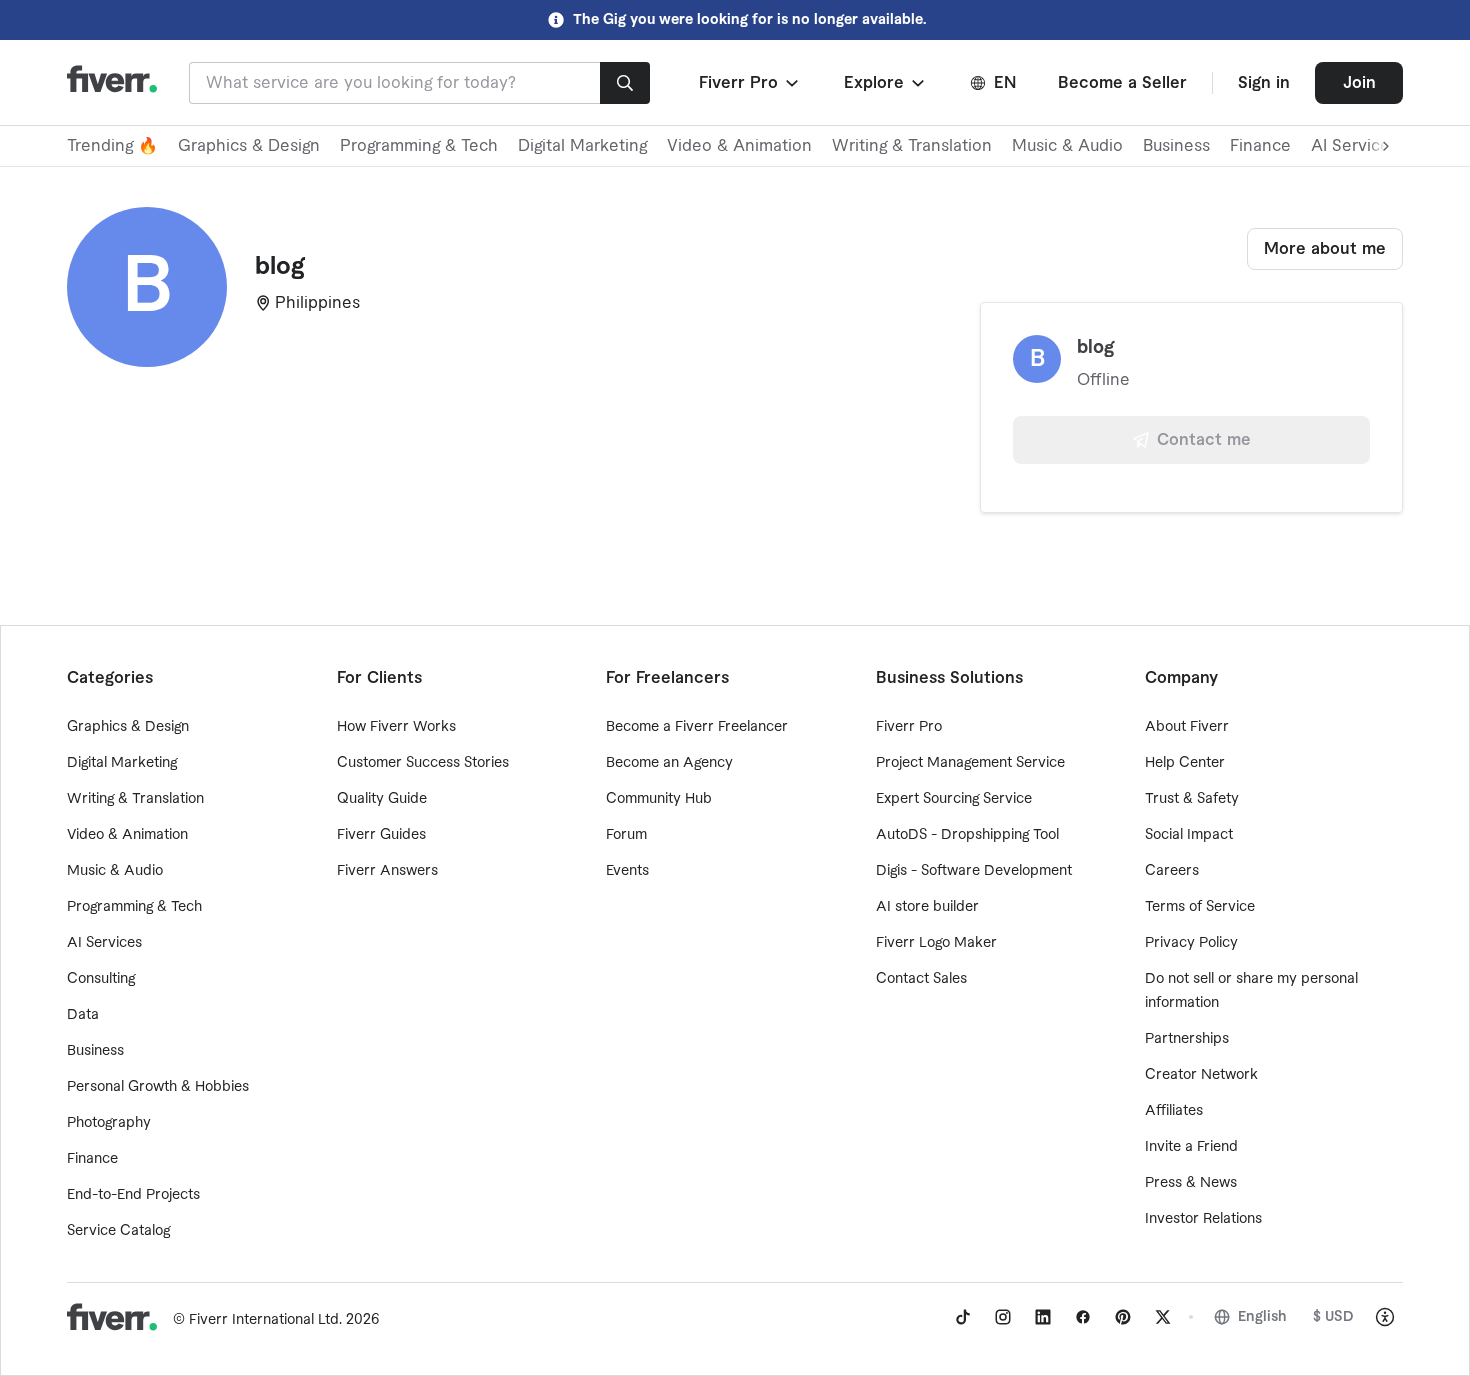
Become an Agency (669, 763)
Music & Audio (1067, 146)
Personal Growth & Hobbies (158, 1087)
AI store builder (927, 907)
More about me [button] (1325, 249)
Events (627, 871)
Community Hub (659, 799)
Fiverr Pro (909, 727)
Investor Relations (1203, 1219)
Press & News (1191, 1183)
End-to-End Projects (133, 1195)
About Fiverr (1187, 727)
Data (83, 1015)
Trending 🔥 (112, 146)
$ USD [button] (1333, 1317)
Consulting (101, 979)
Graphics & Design (249, 146)
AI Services (104, 943)
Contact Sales (921, 979)
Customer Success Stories (423, 763)
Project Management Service (970, 763)
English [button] (1262, 1317)
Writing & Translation (912, 146)
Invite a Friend (1191, 1147)
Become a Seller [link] (1122, 83)
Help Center (1185, 763)
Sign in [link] (1264, 83)
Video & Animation (739, 146)
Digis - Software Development (974, 871)
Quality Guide (382, 799)
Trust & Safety (1192, 799)
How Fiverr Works (396, 727)
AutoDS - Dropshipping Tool (967, 835)
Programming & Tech (419, 146)
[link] (963, 1317)
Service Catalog (118, 1231)
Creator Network (1201, 1075)
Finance (1260, 146)
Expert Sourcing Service (954, 799)
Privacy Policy (1191, 943)
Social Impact (1189, 835)
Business (1176, 146)
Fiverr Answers (387, 871)
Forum (626, 835)
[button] (750, 83)
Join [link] (1359, 83)
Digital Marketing (582, 146)
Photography (109, 1123)
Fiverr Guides (381, 835)
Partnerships (1187, 1039)
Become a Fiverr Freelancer (697, 727)
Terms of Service (1200, 907)
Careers (1172, 871)
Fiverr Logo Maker (936, 943)
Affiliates (1174, 1111)
